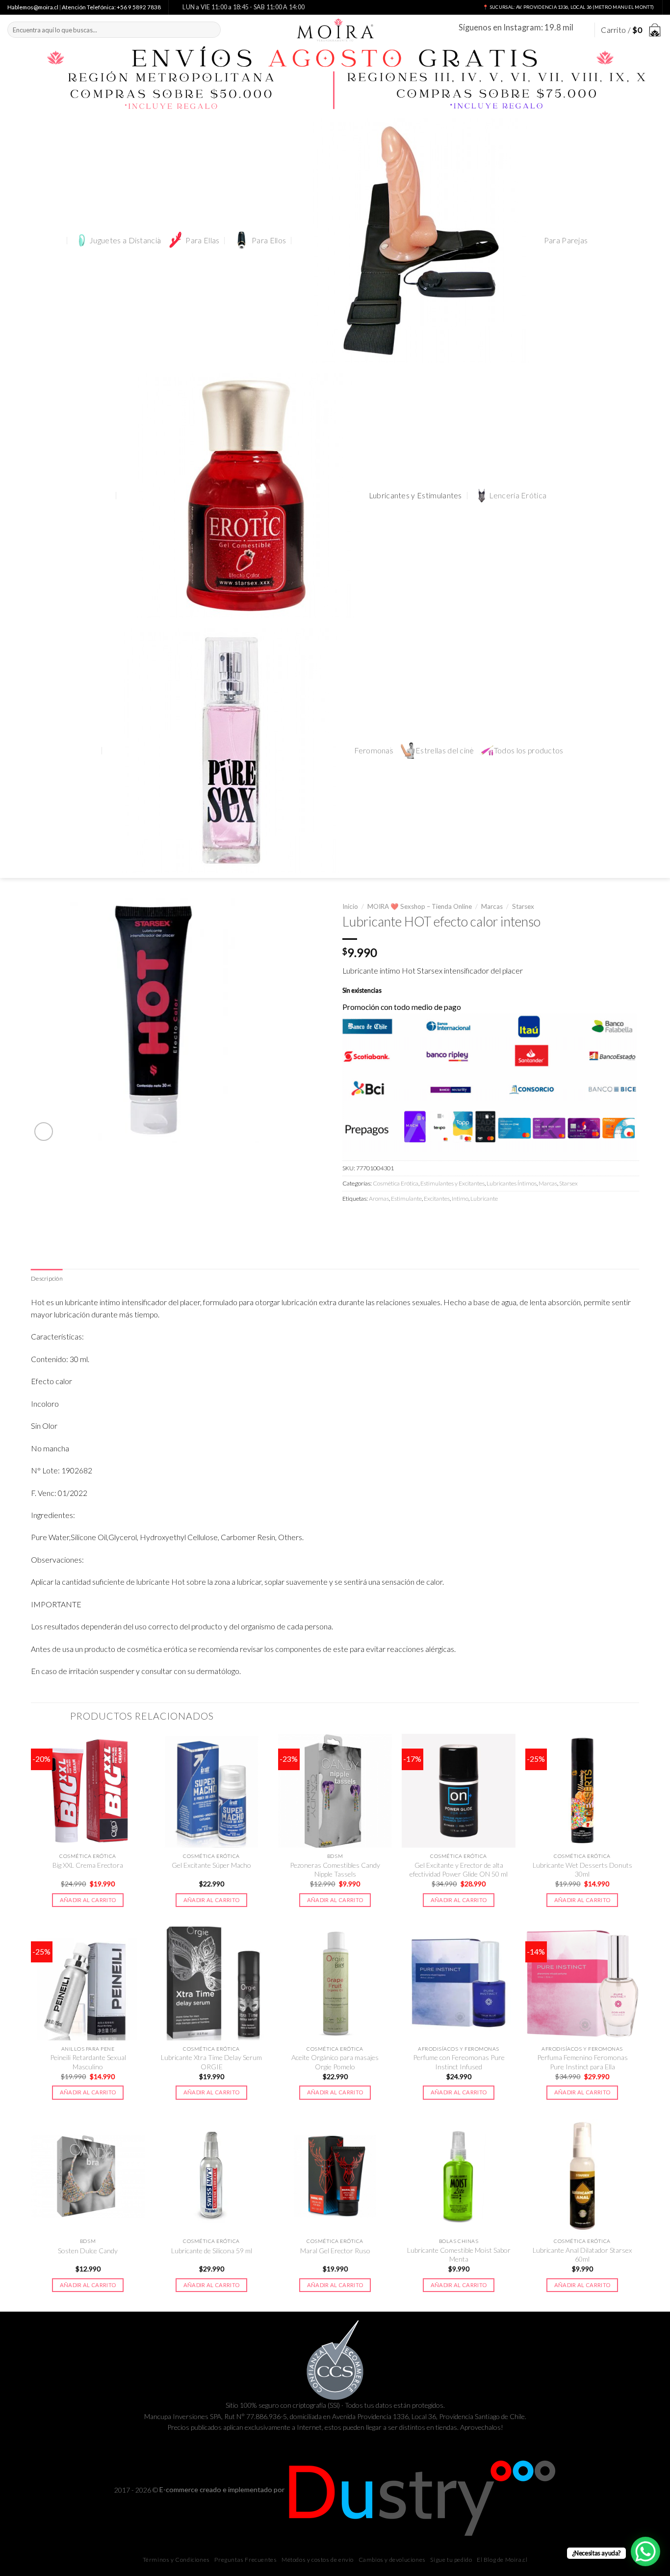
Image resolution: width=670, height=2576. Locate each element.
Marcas (492, 906)
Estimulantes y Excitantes (452, 1183)
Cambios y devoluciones (392, 2560)
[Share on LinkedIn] (420, 1220)
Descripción (47, 1278)
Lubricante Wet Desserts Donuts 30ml (582, 1869)
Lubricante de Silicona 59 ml (212, 2251)
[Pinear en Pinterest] (403, 1220)
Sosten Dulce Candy (88, 2251)
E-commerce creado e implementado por (223, 2489)
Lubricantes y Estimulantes (415, 495)
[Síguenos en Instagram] (582, 30)
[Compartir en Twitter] (368, 1220)
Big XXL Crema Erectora (88, 1865)
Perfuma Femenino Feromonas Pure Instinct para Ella (582, 2062)
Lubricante (484, 1198)
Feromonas (374, 750)
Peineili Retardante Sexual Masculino (88, 2062)
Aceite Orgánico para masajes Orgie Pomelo (335, 2062)
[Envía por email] (386, 1220)
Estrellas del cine (445, 750)
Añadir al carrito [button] (88, 1900)
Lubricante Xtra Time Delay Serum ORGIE (211, 2062)
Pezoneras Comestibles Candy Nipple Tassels (335, 1869)
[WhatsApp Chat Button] (645, 2551)
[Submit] (211, 30)
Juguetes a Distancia (125, 240)
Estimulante (406, 1198)
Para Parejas (566, 240)
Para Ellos (269, 240)
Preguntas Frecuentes (245, 2560)
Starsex (523, 906)
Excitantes (437, 1198)
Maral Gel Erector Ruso (335, 2251)
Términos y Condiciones (176, 2560)
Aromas (379, 1198)
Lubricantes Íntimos (512, 1183)
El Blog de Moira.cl (502, 2560)
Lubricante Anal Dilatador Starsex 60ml (582, 2254)
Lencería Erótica (518, 495)
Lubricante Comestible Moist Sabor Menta (459, 2254)
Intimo (460, 1198)
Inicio (350, 906)
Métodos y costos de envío (318, 2560)
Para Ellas (202, 240)
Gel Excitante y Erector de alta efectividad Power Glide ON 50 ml (459, 1869)
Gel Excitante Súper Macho (211, 1865)
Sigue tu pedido (451, 2560)
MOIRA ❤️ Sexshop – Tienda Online (420, 906)
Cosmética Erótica (396, 1183)
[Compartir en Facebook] (351, 1220)
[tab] (47, 1279)
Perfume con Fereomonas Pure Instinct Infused (459, 2062)
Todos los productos (529, 750)
